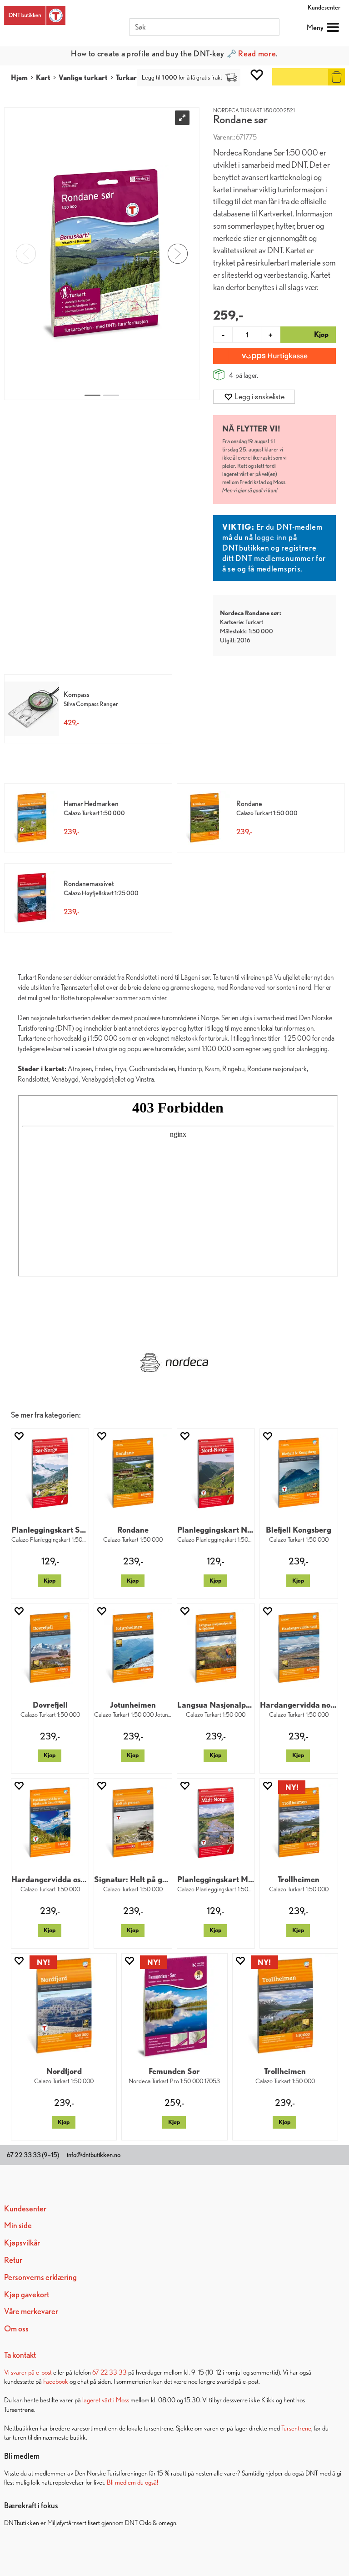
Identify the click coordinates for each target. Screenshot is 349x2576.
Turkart (128, 78)
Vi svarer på (20, 2372)
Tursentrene (296, 2428)
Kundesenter (324, 7)
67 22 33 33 (110, 2372)
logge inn (271, 537)
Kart (43, 78)
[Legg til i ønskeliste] (19, 1436)
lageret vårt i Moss (106, 2400)
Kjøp (50, 1581)
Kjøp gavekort (27, 2294)
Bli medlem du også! (132, 2482)
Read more (257, 53)
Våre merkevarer (31, 2311)
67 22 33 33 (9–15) (33, 2155)
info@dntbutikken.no (94, 2155)
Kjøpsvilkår (22, 2243)
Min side (18, 2225)
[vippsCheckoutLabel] (274, 356)
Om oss (16, 2328)
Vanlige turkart (83, 78)
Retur (13, 2260)
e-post (44, 2372)
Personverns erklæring (40, 2277)
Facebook (56, 2381)
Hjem (19, 78)
